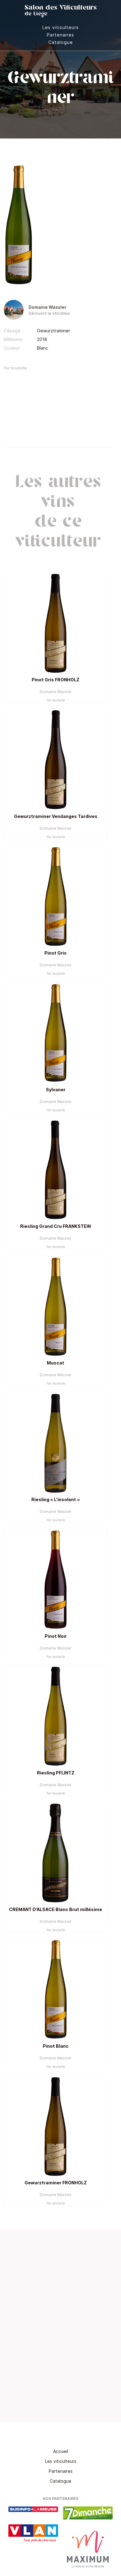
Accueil (60, 2451)
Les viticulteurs (61, 27)
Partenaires (60, 35)
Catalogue (61, 42)
